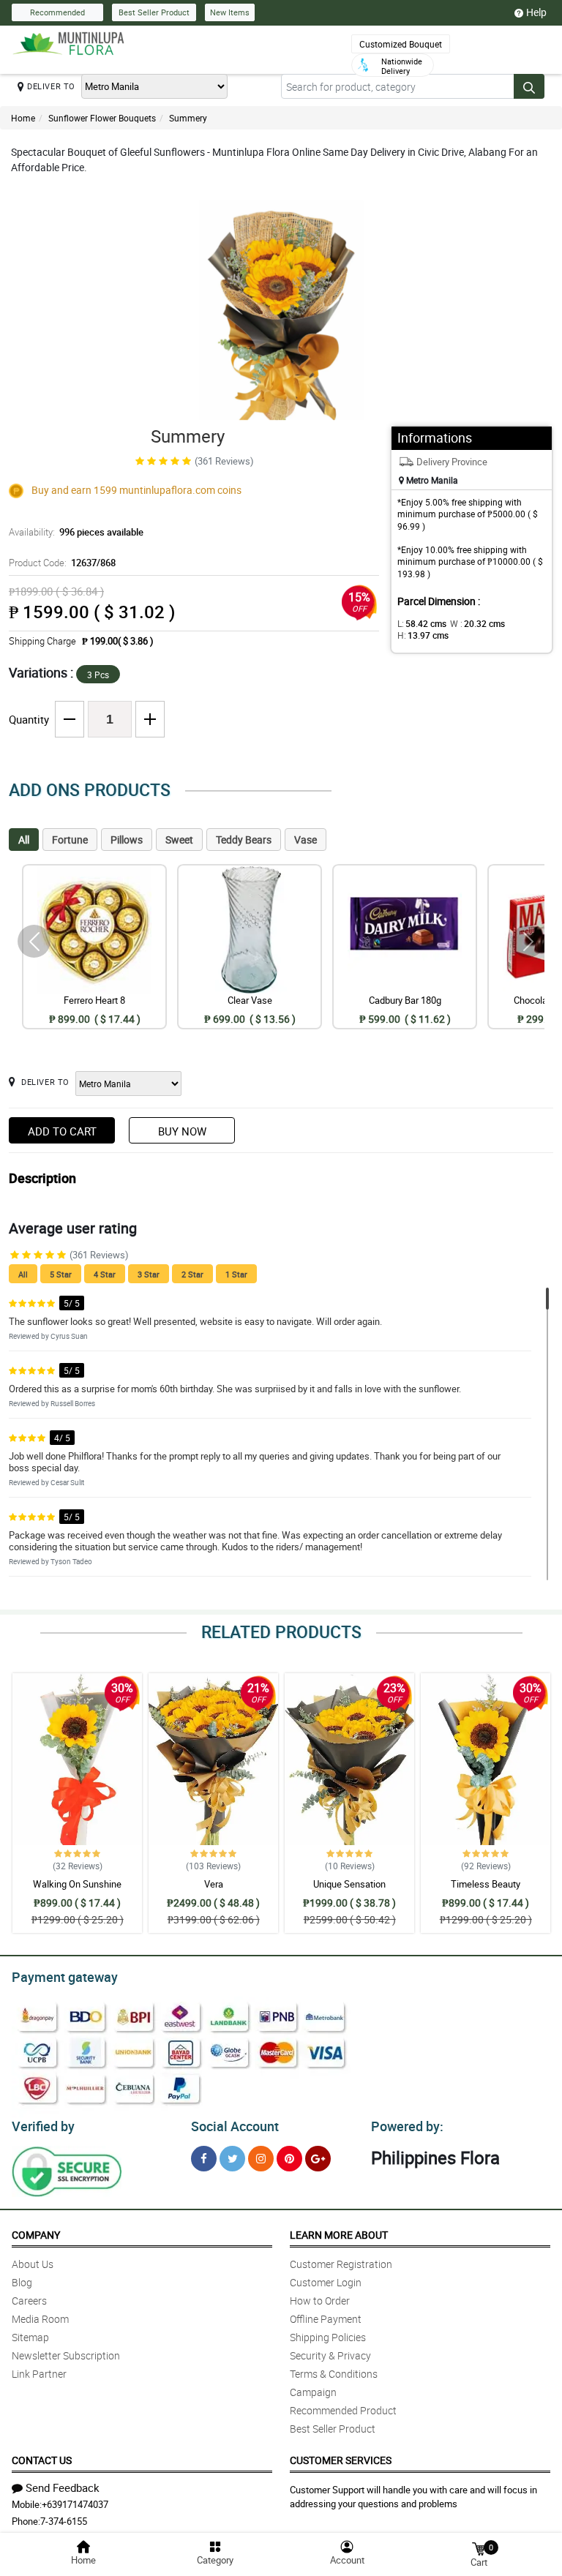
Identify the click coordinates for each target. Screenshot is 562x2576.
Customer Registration (341, 2264)
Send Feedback (63, 2487)
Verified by (43, 2126)
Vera (214, 1884)
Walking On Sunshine (77, 1884)
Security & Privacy (330, 2355)
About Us (33, 2264)
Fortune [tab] (70, 840)
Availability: (76, 532)
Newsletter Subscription (66, 2355)
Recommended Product (343, 2410)
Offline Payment (326, 2319)
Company (36, 2235)
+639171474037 (75, 2504)
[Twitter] (232, 2159)
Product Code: (62, 563)
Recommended (57, 12)
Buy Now (182, 1131)
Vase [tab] (306, 840)
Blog (22, 2282)
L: (422, 623)
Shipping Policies (328, 2337)
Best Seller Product (154, 12)
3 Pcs (98, 675)
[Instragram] (261, 2159)
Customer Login (326, 2282)
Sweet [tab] (179, 840)
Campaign (313, 2392)
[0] (479, 2548)
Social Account (235, 2126)
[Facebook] (204, 2159)
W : (477, 623)
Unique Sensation (349, 1884)
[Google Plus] (318, 2159)
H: (423, 635)
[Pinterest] (289, 2159)
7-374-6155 (64, 2521)
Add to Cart (62, 1131)
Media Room (40, 2319)
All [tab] (24, 840)
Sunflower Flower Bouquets (102, 118)
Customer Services (341, 2460)
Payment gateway (65, 1977)
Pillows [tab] (127, 840)
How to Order (320, 2301)
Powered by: (407, 2126)
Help (536, 12)
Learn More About (339, 2235)
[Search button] (529, 86)
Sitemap (30, 2337)
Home (23, 118)
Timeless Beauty (486, 1884)
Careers (29, 2301)
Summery (188, 118)
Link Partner (39, 2374)
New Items (230, 12)
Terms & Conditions (334, 2374)
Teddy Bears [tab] (244, 840)
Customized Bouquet (401, 44)
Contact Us (42, 2460)
